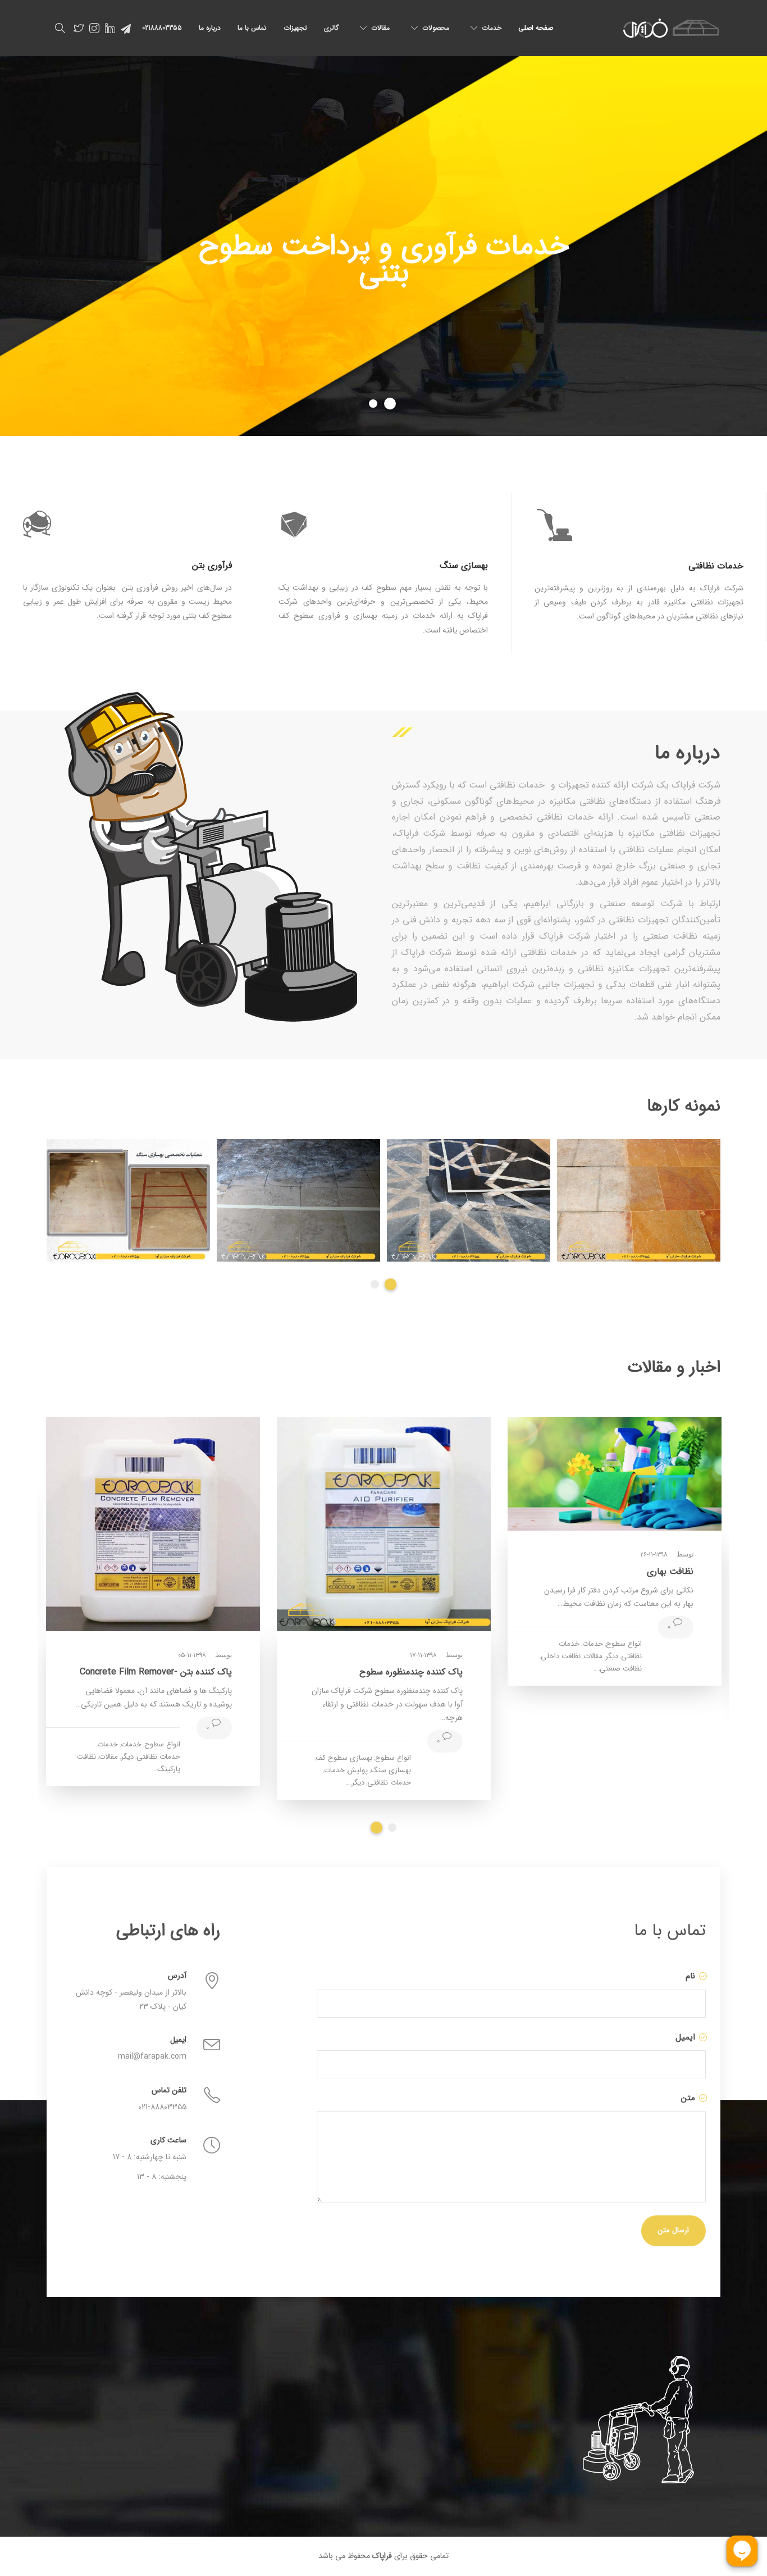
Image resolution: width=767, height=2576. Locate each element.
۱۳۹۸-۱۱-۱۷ (423, 1655)
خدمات (492, 28)
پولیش (358, 1770)
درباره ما (210, 28)
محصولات (436, 28)
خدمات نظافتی (389, 1783)
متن (687, 2098)
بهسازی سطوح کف (344, 1758)
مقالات (380, 28)
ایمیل (684, 2037)
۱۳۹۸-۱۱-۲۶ (654, 1555)
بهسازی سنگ (391, 1770)
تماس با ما (252, 28)
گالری (331, 28)
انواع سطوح (624, 1644)
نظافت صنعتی (621, 1669)
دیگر (612, 1656)
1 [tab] (376, 1284)
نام (689, 1976)
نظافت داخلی (561, 1656)
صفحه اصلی (536, 28)
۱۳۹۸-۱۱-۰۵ (192, 1655)
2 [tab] (392, 1284)
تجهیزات (295, 28)
